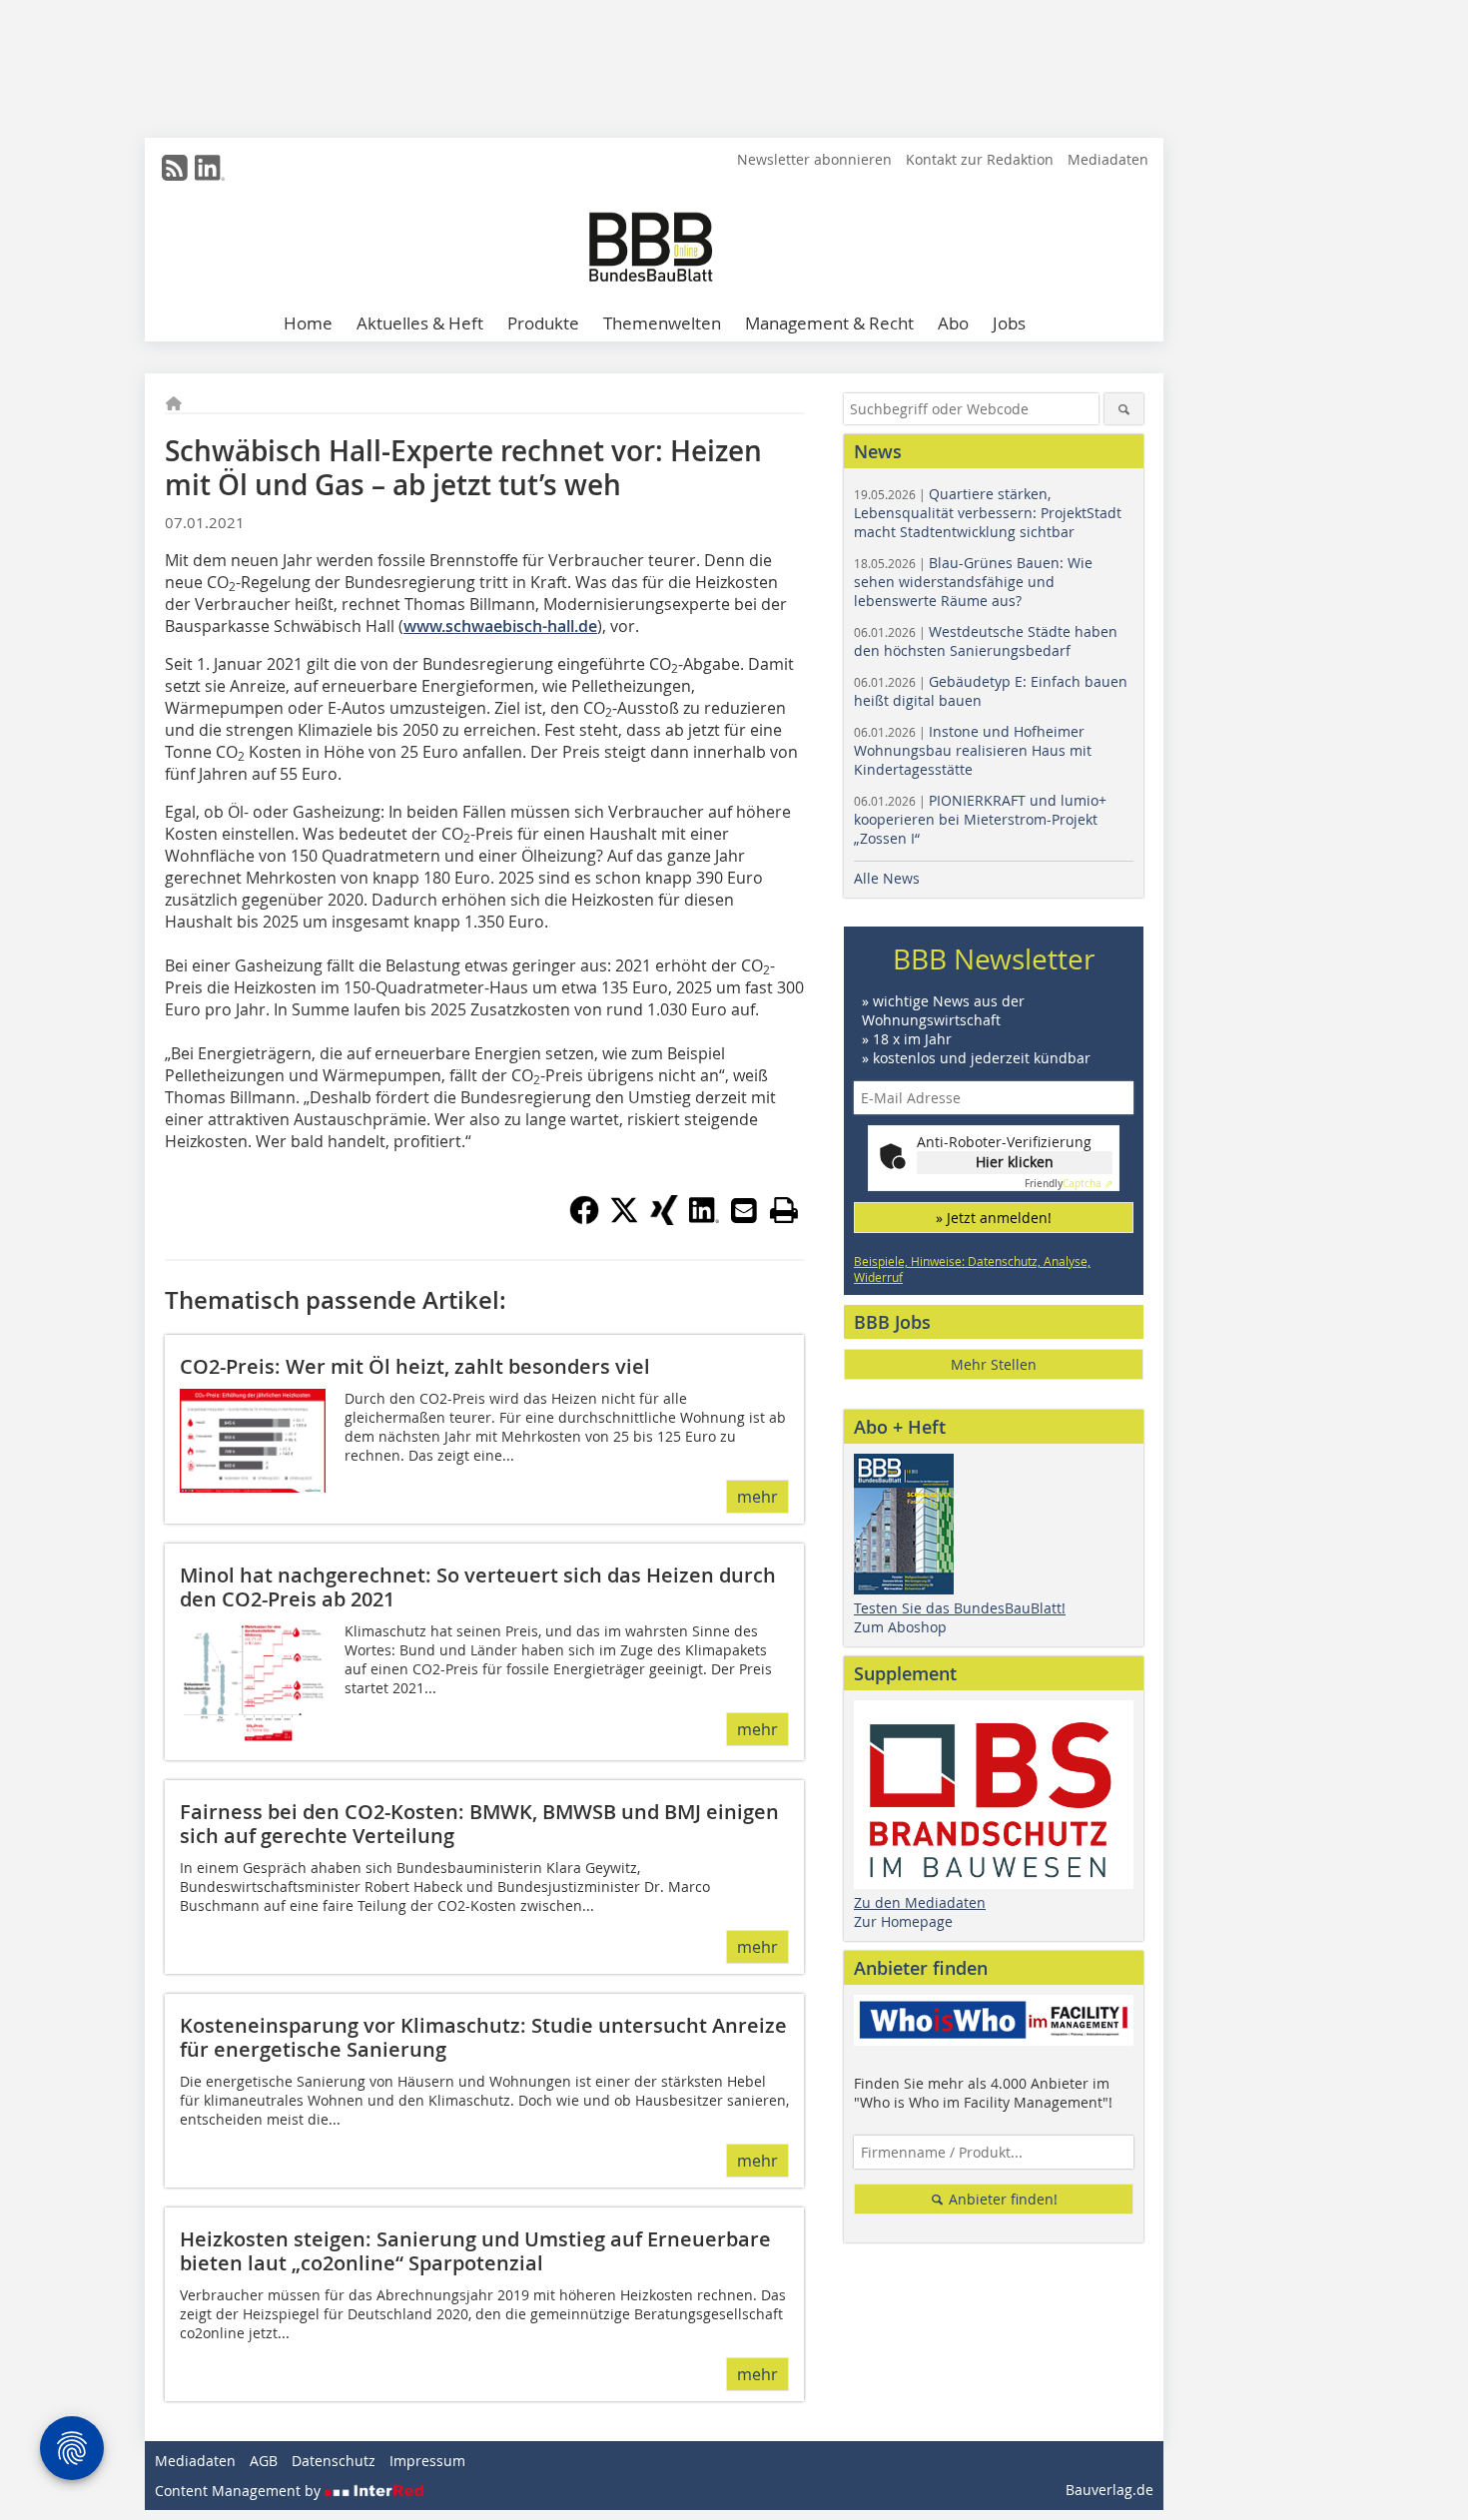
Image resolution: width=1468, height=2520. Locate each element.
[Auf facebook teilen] (584, 1219)
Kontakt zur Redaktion (980, 159)
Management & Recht (829, 323)
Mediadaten (1108, 159)
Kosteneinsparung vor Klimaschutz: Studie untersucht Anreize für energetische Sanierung (483, 2037)
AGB (264, 2461)
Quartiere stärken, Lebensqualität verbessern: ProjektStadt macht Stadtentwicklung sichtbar (988, 513)
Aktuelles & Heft (420, 323)
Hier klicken (1015, 1162)
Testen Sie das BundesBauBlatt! (960, 1608)
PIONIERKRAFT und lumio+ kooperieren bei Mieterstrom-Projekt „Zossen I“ (980, 819)
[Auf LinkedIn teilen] (704, 1219)
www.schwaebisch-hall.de (500, 626)
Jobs (1009, 323)
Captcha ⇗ (1069, 1184)
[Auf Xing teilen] (664, 1219)
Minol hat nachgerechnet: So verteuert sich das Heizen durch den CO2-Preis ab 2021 (478, 1587)
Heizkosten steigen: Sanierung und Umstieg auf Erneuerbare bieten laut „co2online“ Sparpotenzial (475, 2251)
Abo (953, 323)
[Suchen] (1124, 409)
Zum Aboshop (900, 1627)
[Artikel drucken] (784, 1210)
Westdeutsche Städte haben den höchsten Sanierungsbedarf (986, 641)
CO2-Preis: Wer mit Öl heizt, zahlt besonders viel (415, 1366)
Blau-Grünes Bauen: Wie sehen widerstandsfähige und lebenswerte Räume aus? (973, 582)
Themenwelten (662, 323)
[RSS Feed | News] (175, 168)
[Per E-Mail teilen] (744, 1210)
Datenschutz (334, 2461)
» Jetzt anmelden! (994, 1218)
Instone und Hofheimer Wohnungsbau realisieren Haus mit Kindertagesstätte (973, 750)
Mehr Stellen (994, 1364)
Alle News (887, 878)
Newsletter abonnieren (814, 159)
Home (308, 323)
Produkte (543, 323)
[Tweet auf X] (624, 1219)
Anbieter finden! (1001, 2199)
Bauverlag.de (1109, 2490)
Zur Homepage (903, 1921)
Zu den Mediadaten (920, 1902)
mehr (757, 1497)
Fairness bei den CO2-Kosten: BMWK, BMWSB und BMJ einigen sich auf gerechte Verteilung (479, 1824)
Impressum (427, 2461)
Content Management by (240, 2491)
